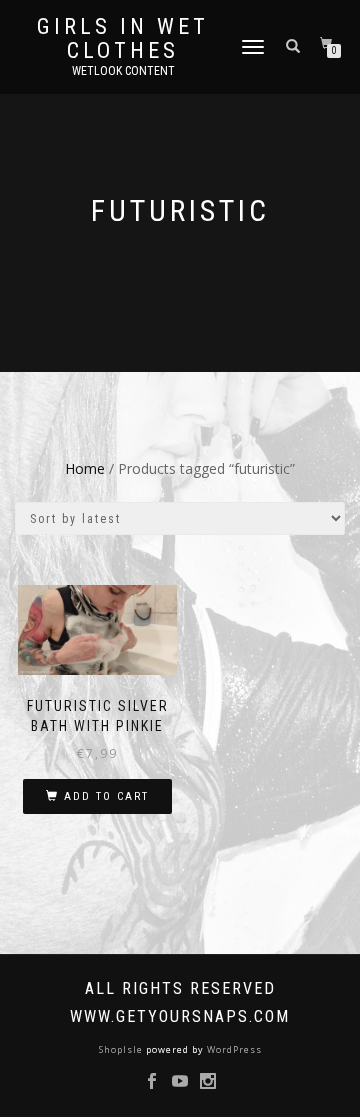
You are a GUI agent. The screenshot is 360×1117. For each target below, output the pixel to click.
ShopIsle (122, 1049)
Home (85, 468)
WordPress (233, 1049)
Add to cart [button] (106, 796)
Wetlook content (123, 71)
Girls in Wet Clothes (123, 39)
